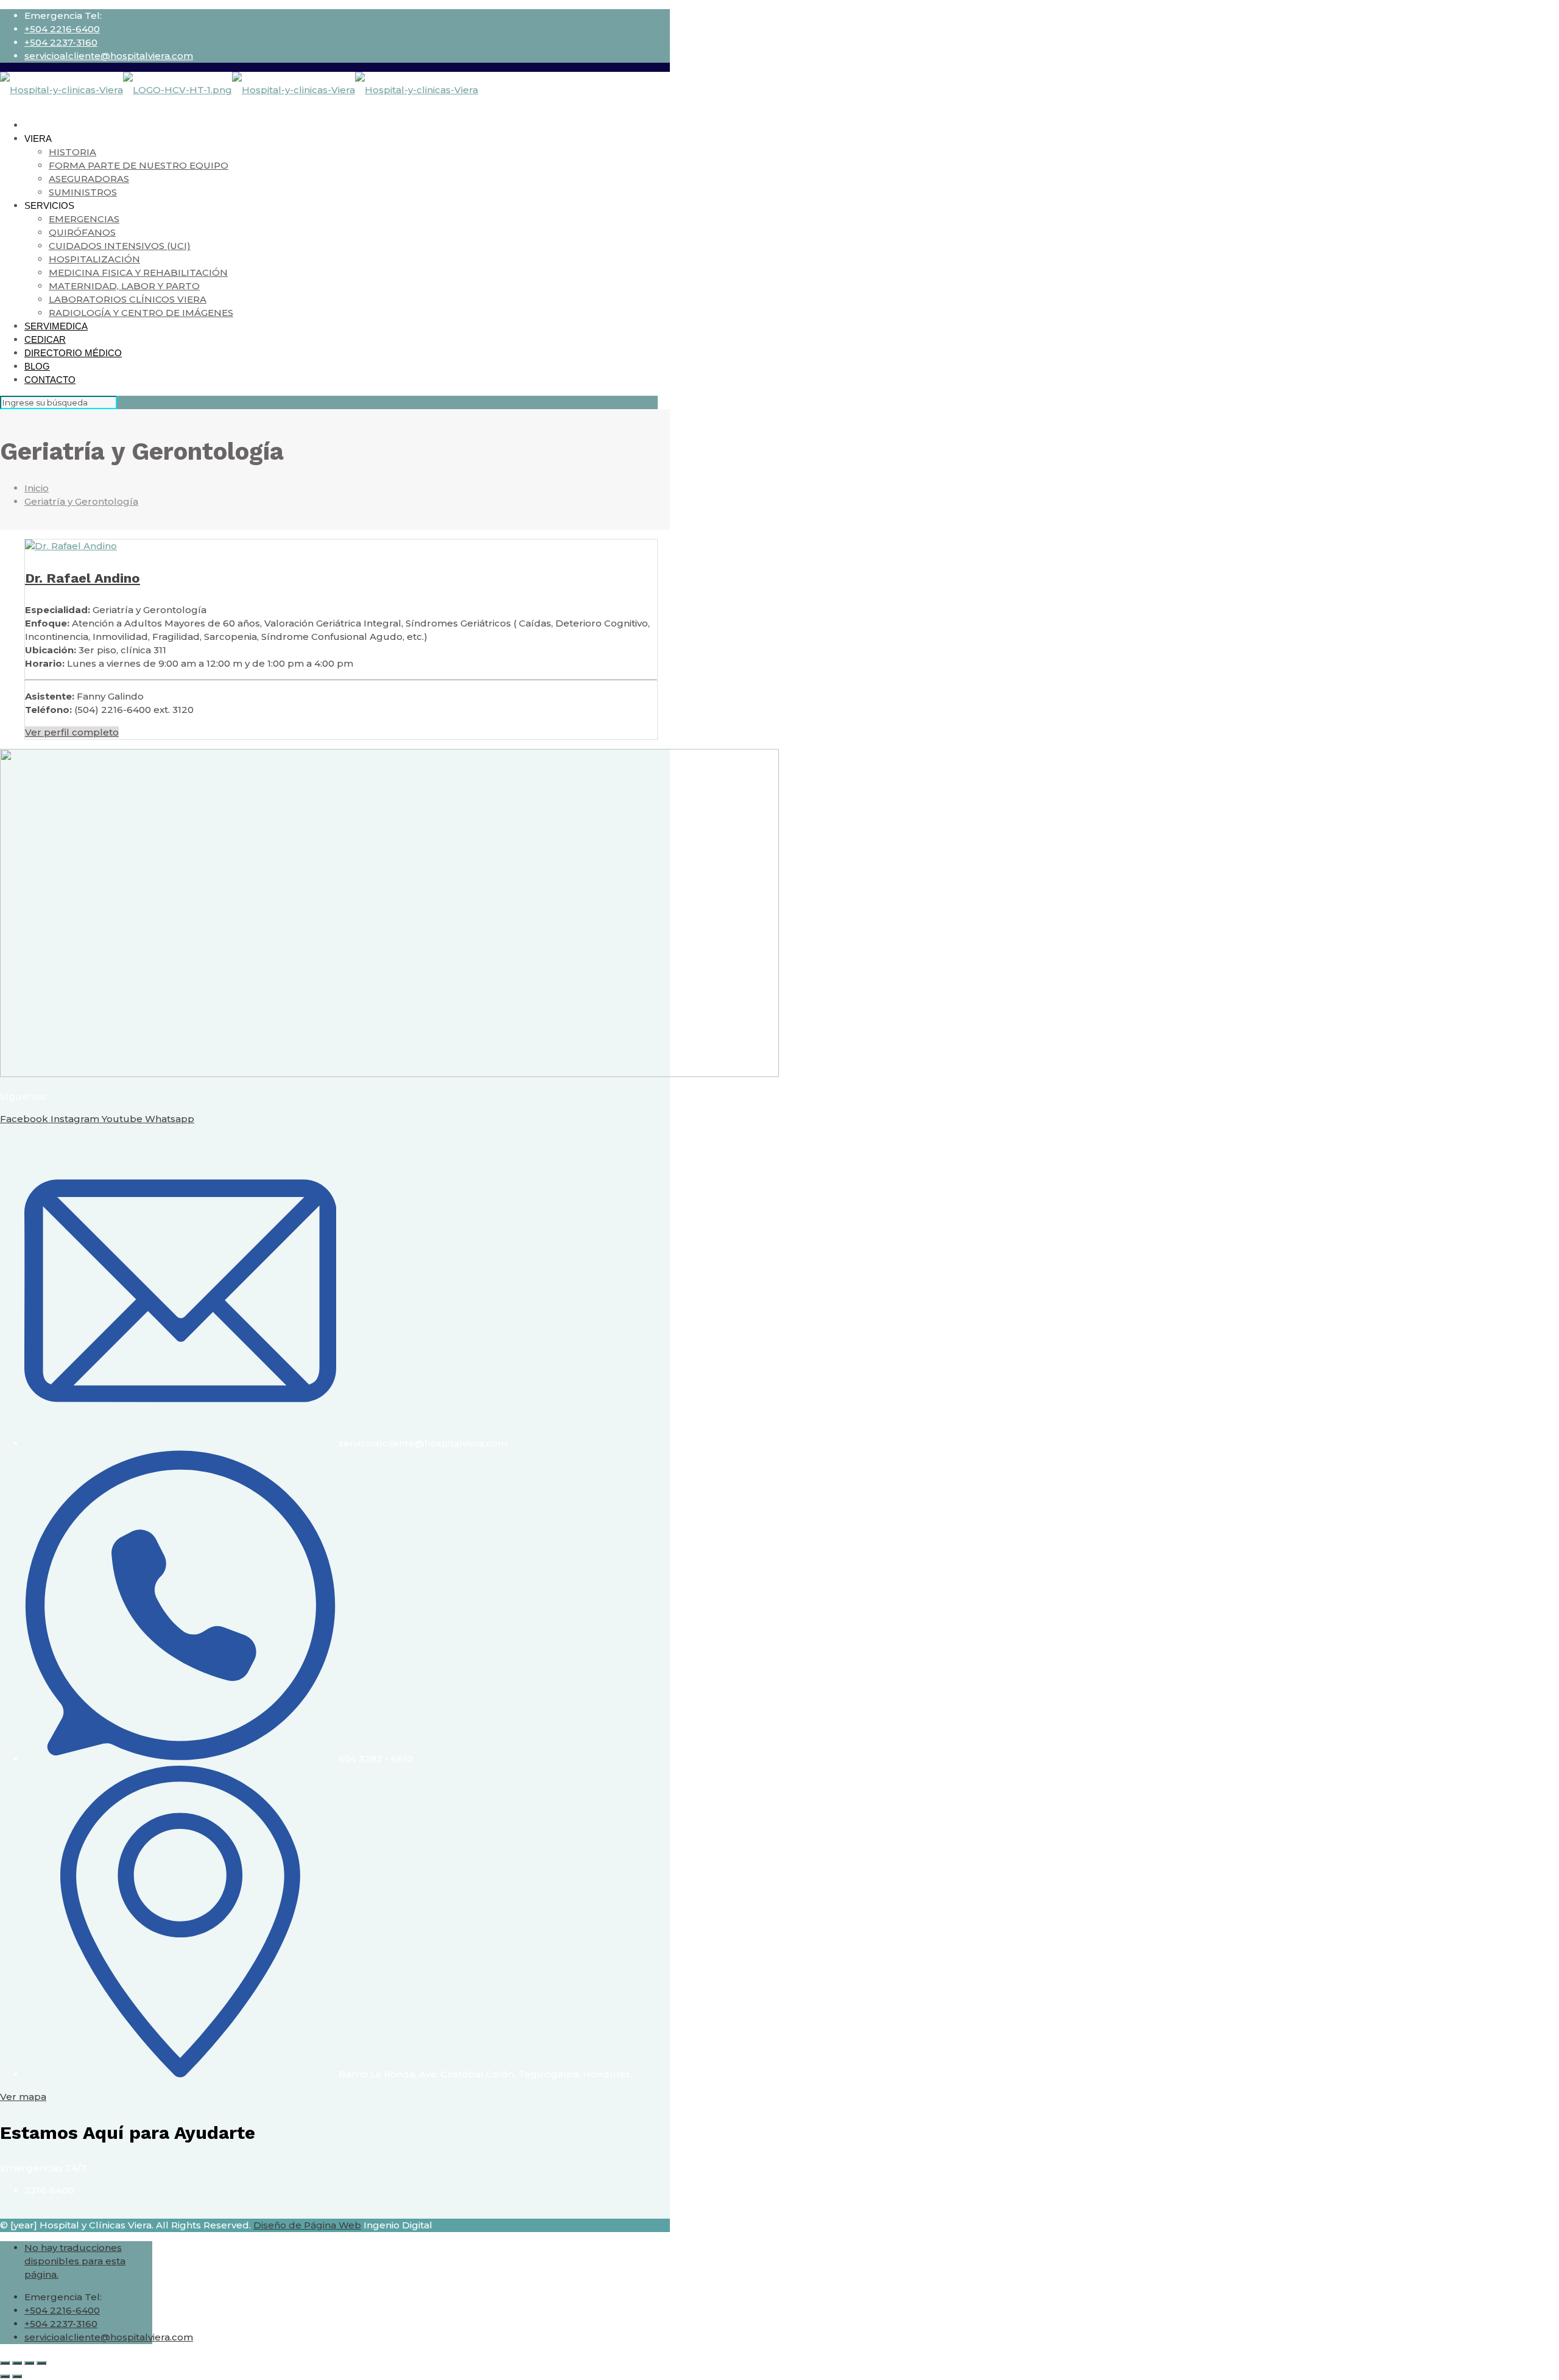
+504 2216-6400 (62, 29)
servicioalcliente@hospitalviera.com (109, 56)
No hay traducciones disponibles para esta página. (75, 2261)
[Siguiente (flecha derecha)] (17, 2376)
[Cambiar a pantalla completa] (17, 2363)
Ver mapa (23, 2097)
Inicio (37, 488)
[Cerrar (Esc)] (41, 2363)
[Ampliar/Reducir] (5, 2363)
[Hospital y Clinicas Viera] (239, 90)
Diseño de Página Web (307, 2225)
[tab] (341, 732)
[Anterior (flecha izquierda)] (5, 2376)
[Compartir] (29, 2363)
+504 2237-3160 (61, 42)
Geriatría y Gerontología (81, 501)
